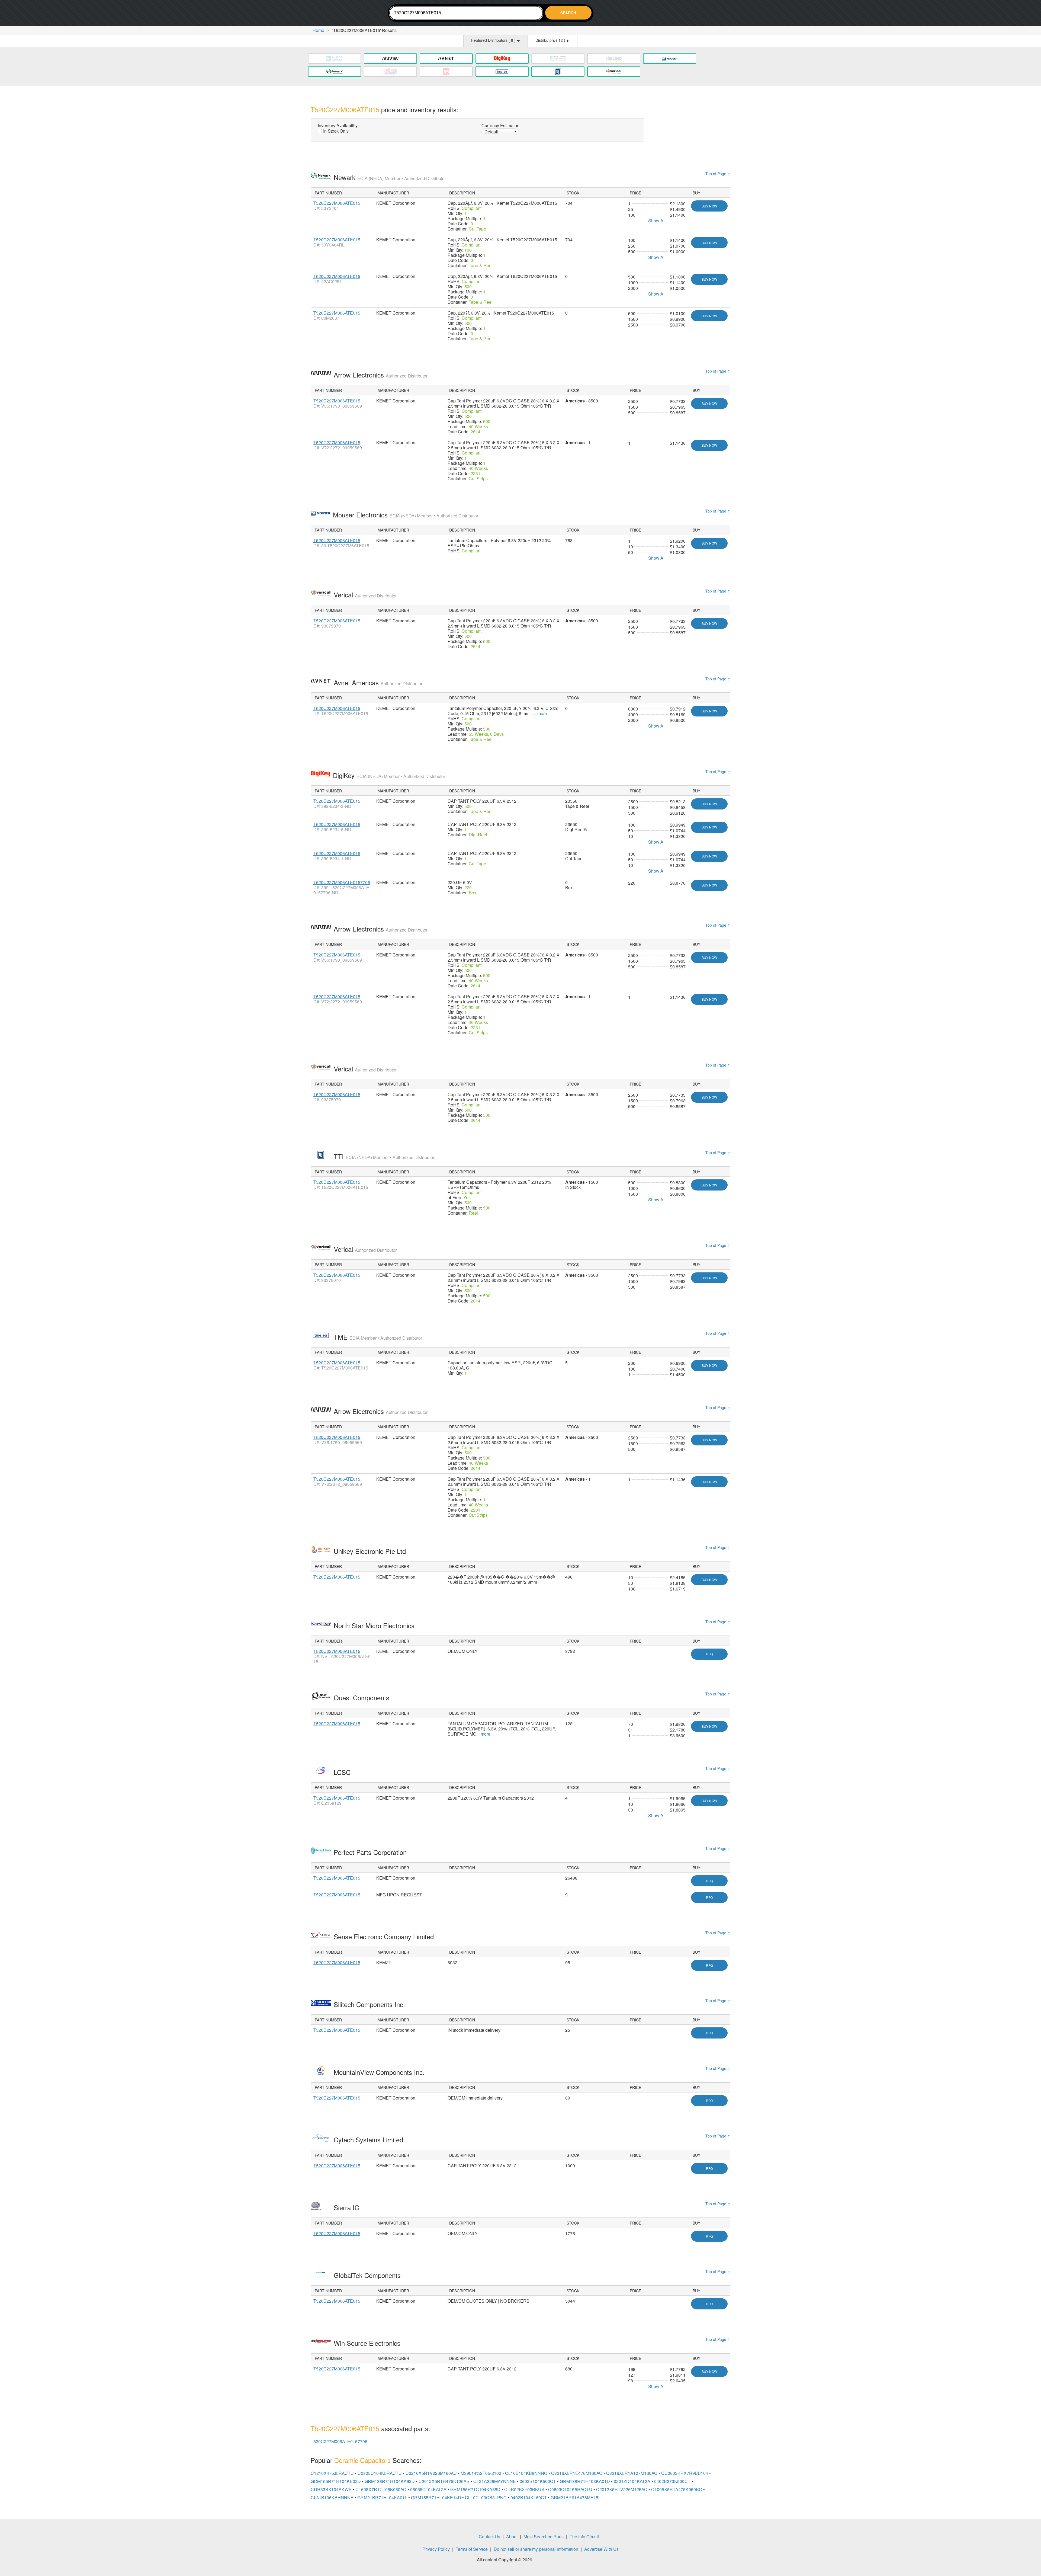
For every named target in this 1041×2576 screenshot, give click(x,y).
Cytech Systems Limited (369, 2140)
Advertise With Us (601, 2549)
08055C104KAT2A (428, 2489)
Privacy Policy (436, 2549)
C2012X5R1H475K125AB (444, 2481)
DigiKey (389, 775)
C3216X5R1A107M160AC (632, 2473)
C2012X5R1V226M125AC (622, 2489)
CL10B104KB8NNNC (526, 2473)
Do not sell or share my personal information (536, 2549)
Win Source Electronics (368, 2343)
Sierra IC (347, 2207)
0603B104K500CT (538, 2481)
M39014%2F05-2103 (481, 2473)
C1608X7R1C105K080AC (381, 2489)
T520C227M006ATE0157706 (342, 882)
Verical (365, 595)
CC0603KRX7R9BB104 (685, 2473)
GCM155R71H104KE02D (336, 2481)
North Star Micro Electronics (375, 1625)
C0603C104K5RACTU (570, 2489)
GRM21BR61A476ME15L (576, 2497)
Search (568, 13)
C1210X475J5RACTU (332, 2473)
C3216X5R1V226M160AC (431, 2473)
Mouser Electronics (406, 515)
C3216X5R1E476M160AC (577, 2473)
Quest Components (362, 1697)
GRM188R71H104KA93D (390, 2481)
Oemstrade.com (340, 14)
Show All (657, 221)
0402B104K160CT (529, 2497)
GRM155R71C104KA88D (475, 2489)
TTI (384, 1156)
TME (378, 1337)
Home (318, 30)
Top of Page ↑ (718, 174)
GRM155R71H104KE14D (436, 2497)
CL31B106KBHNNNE (332, 2497)
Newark (390, 177)
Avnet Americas (378, 682)
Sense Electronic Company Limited (385, 1936)
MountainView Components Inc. (380, 2072)
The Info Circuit (584, 2537)
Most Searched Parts (544, 2537)
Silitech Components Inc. (370, 2004)
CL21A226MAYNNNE (495, 2481)
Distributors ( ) (551, 40)
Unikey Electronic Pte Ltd (371, 1551)
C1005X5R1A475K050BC (677, 2489)
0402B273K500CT (672, 2481)
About (512, 2537)
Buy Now (709, 206)
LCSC (343, 1772)
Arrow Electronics (381, 375)
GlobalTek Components (368, 2275)
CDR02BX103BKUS (524, 2489)
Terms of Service (472, 2549)
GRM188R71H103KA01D (585, 2481)
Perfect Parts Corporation (371, 1852)
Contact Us (489, 2537)
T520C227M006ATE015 (337, 203)
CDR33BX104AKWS (331, 2489)
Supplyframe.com (549, 2560)
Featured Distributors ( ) (494, 40)
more (542, 713)
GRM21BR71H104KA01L (382, 2497)
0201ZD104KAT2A (632, 2481)
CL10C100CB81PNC (486, 2497)
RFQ (709, 1654)
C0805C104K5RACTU (380, 2473)
